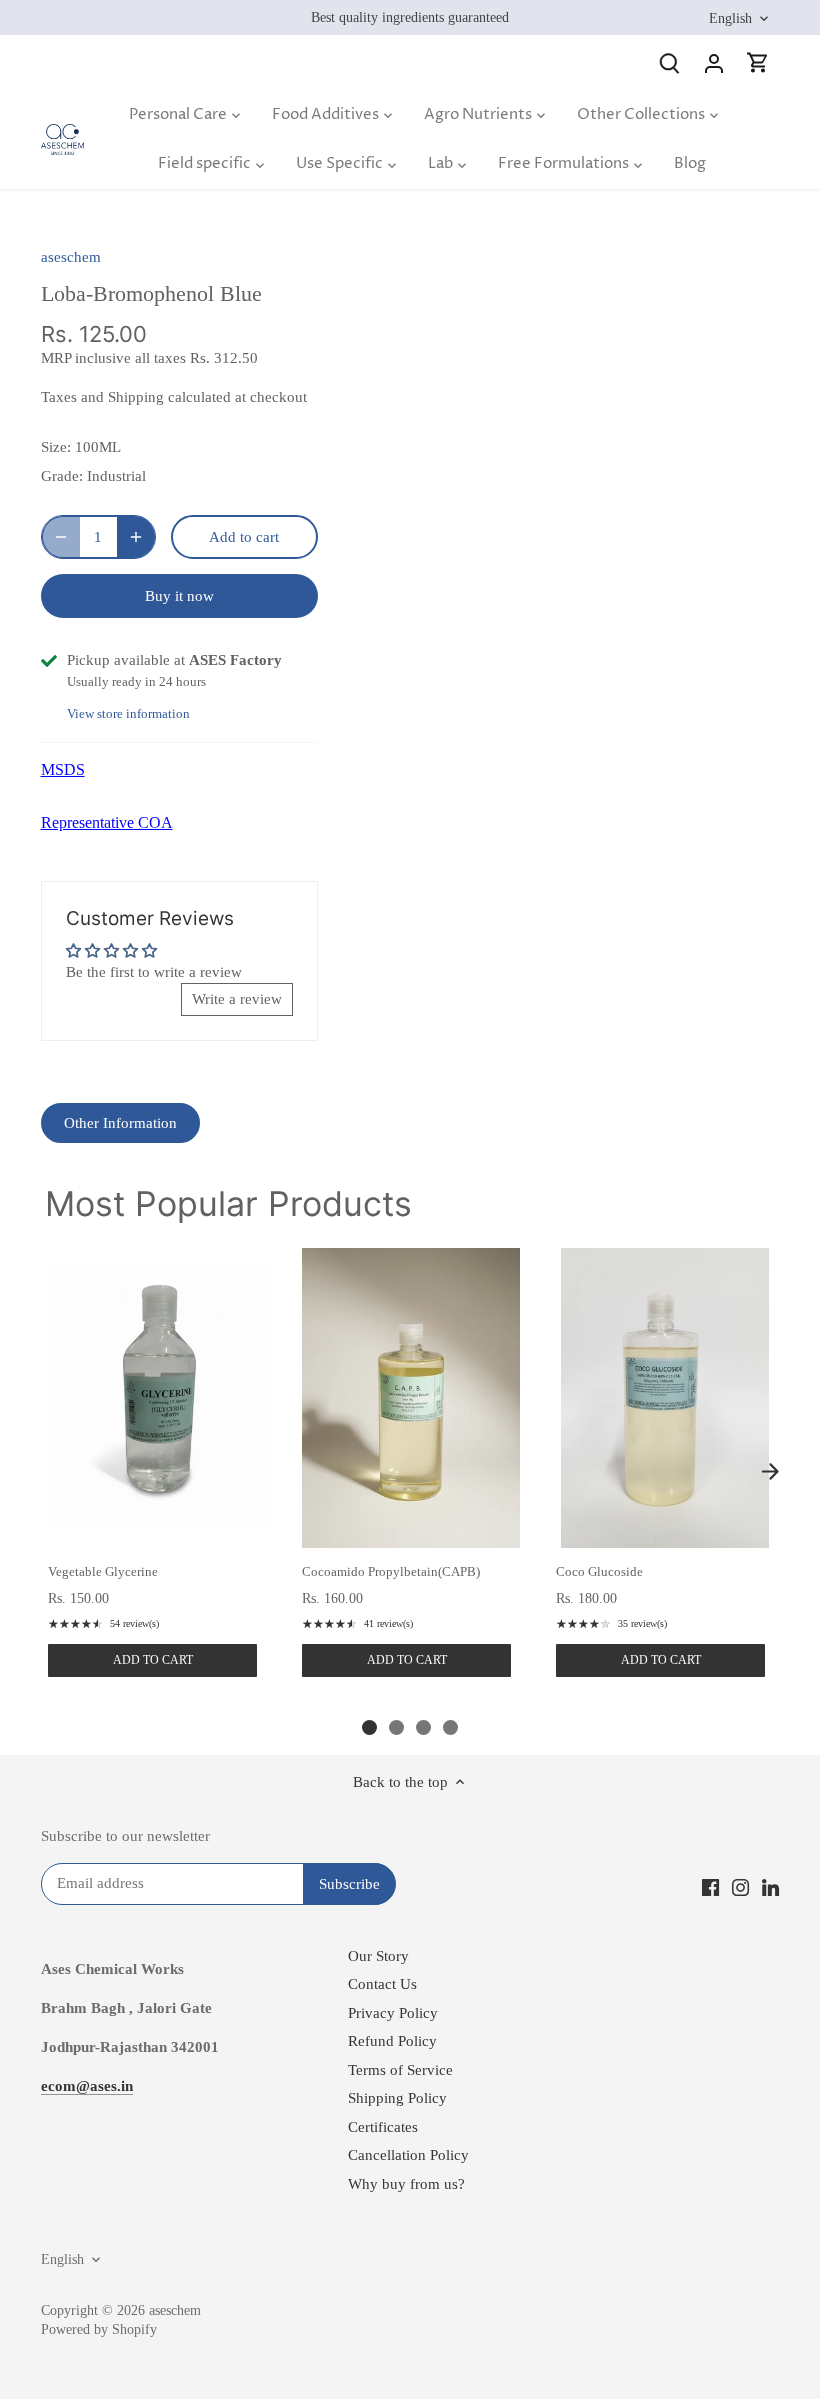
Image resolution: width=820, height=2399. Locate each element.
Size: (56, 447)
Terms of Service (400, 2070)
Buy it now (179, 596)
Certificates (383, 2127)
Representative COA (107, 822)
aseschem (71, 257)
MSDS (63, 769)
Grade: (62, 476)
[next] (770, 1471)
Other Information (120, 1123)
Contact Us (382, 1984)
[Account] (714, 62)
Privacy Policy (393, 2013)
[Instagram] (740, 1886)
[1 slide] (369, 1727)
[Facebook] (710, 1886)
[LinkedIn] (770, 1886)
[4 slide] (450, 1727)
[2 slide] (396, 1727)
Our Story (378, 1956)
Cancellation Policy (408, 2155)
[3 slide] (423, 1727)
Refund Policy (392, 2041)
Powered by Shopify (99, 2329)
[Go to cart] (758, 62)
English (730, 18)
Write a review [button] (237, 999)
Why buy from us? (406, 2184)
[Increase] (136, 537)
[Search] (670, 62)
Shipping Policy (397, 2098)
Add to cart (153, 1660)
